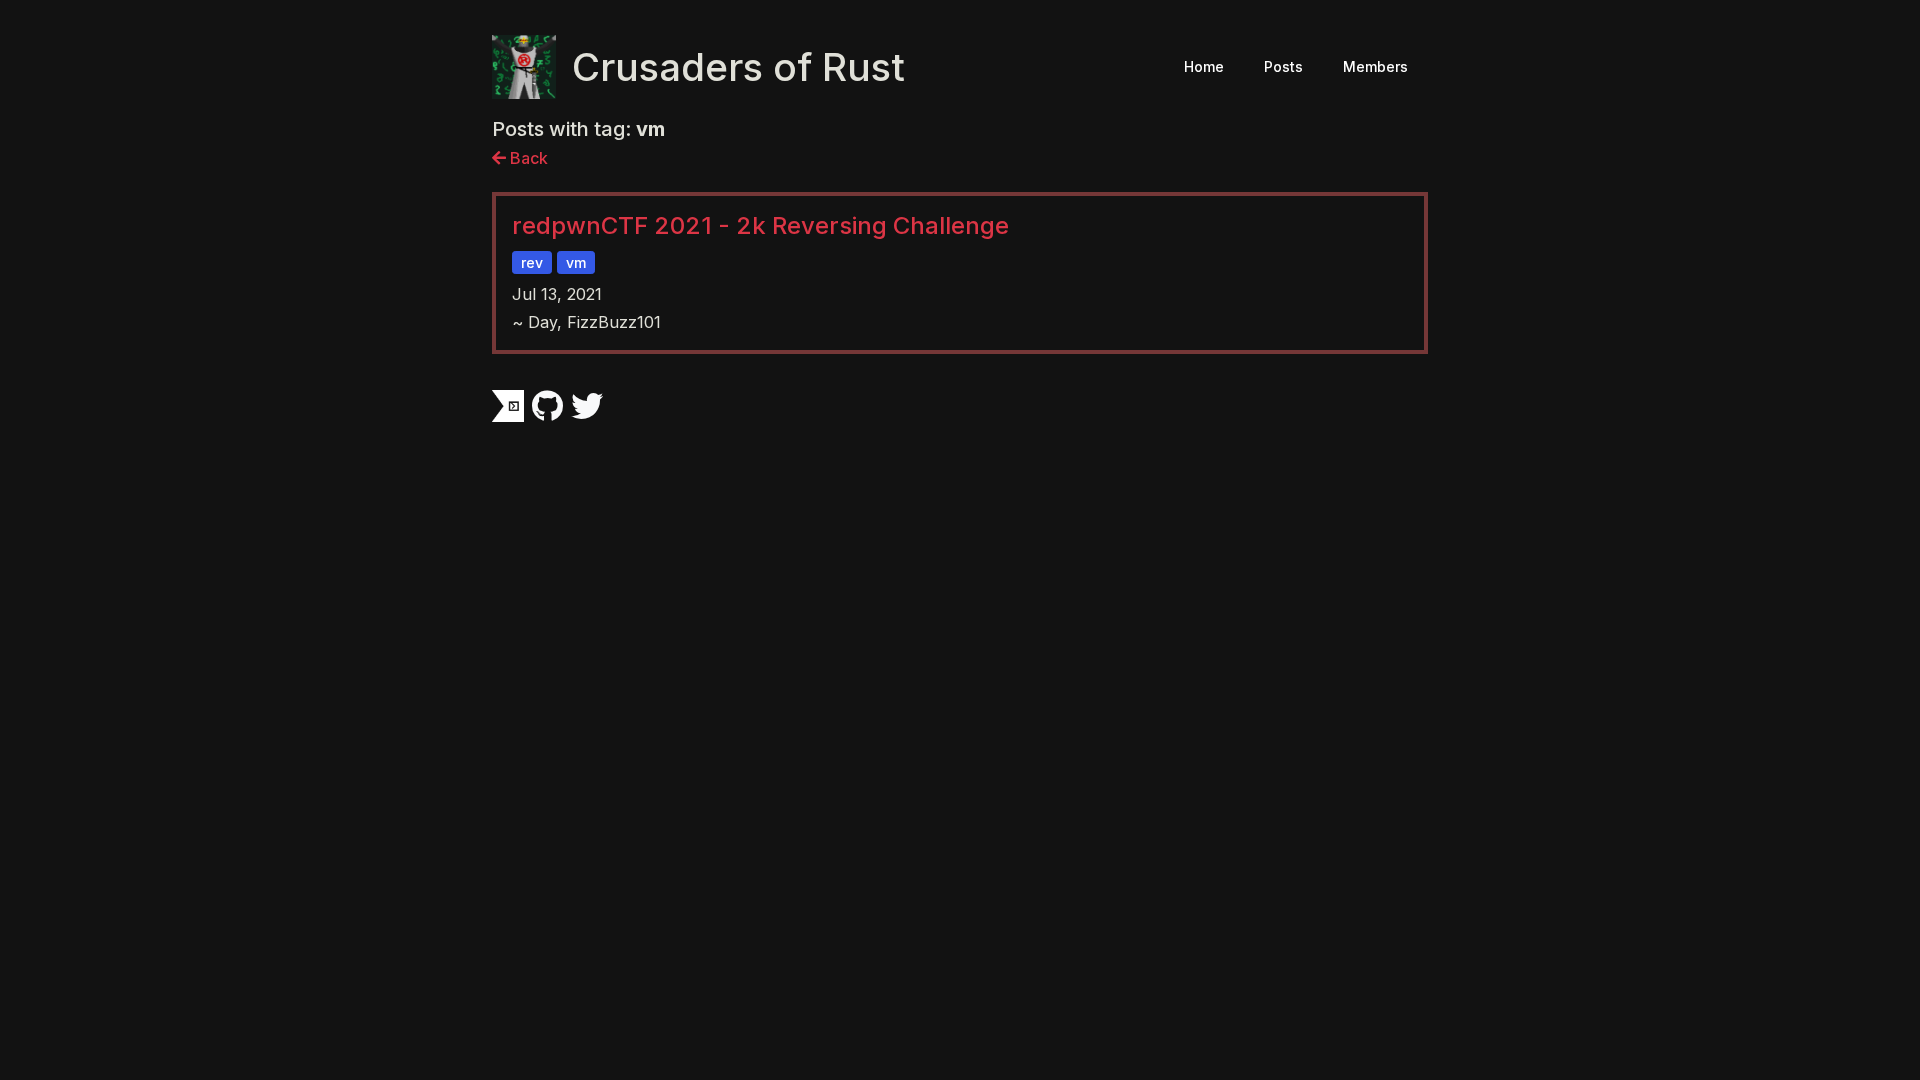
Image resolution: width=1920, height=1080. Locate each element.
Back (527, 158)
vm (576, 262)
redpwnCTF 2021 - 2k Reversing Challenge (760, 225)
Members (1375, 66)
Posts (1283, 66)
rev (532, 262)
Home (1204, 66)
